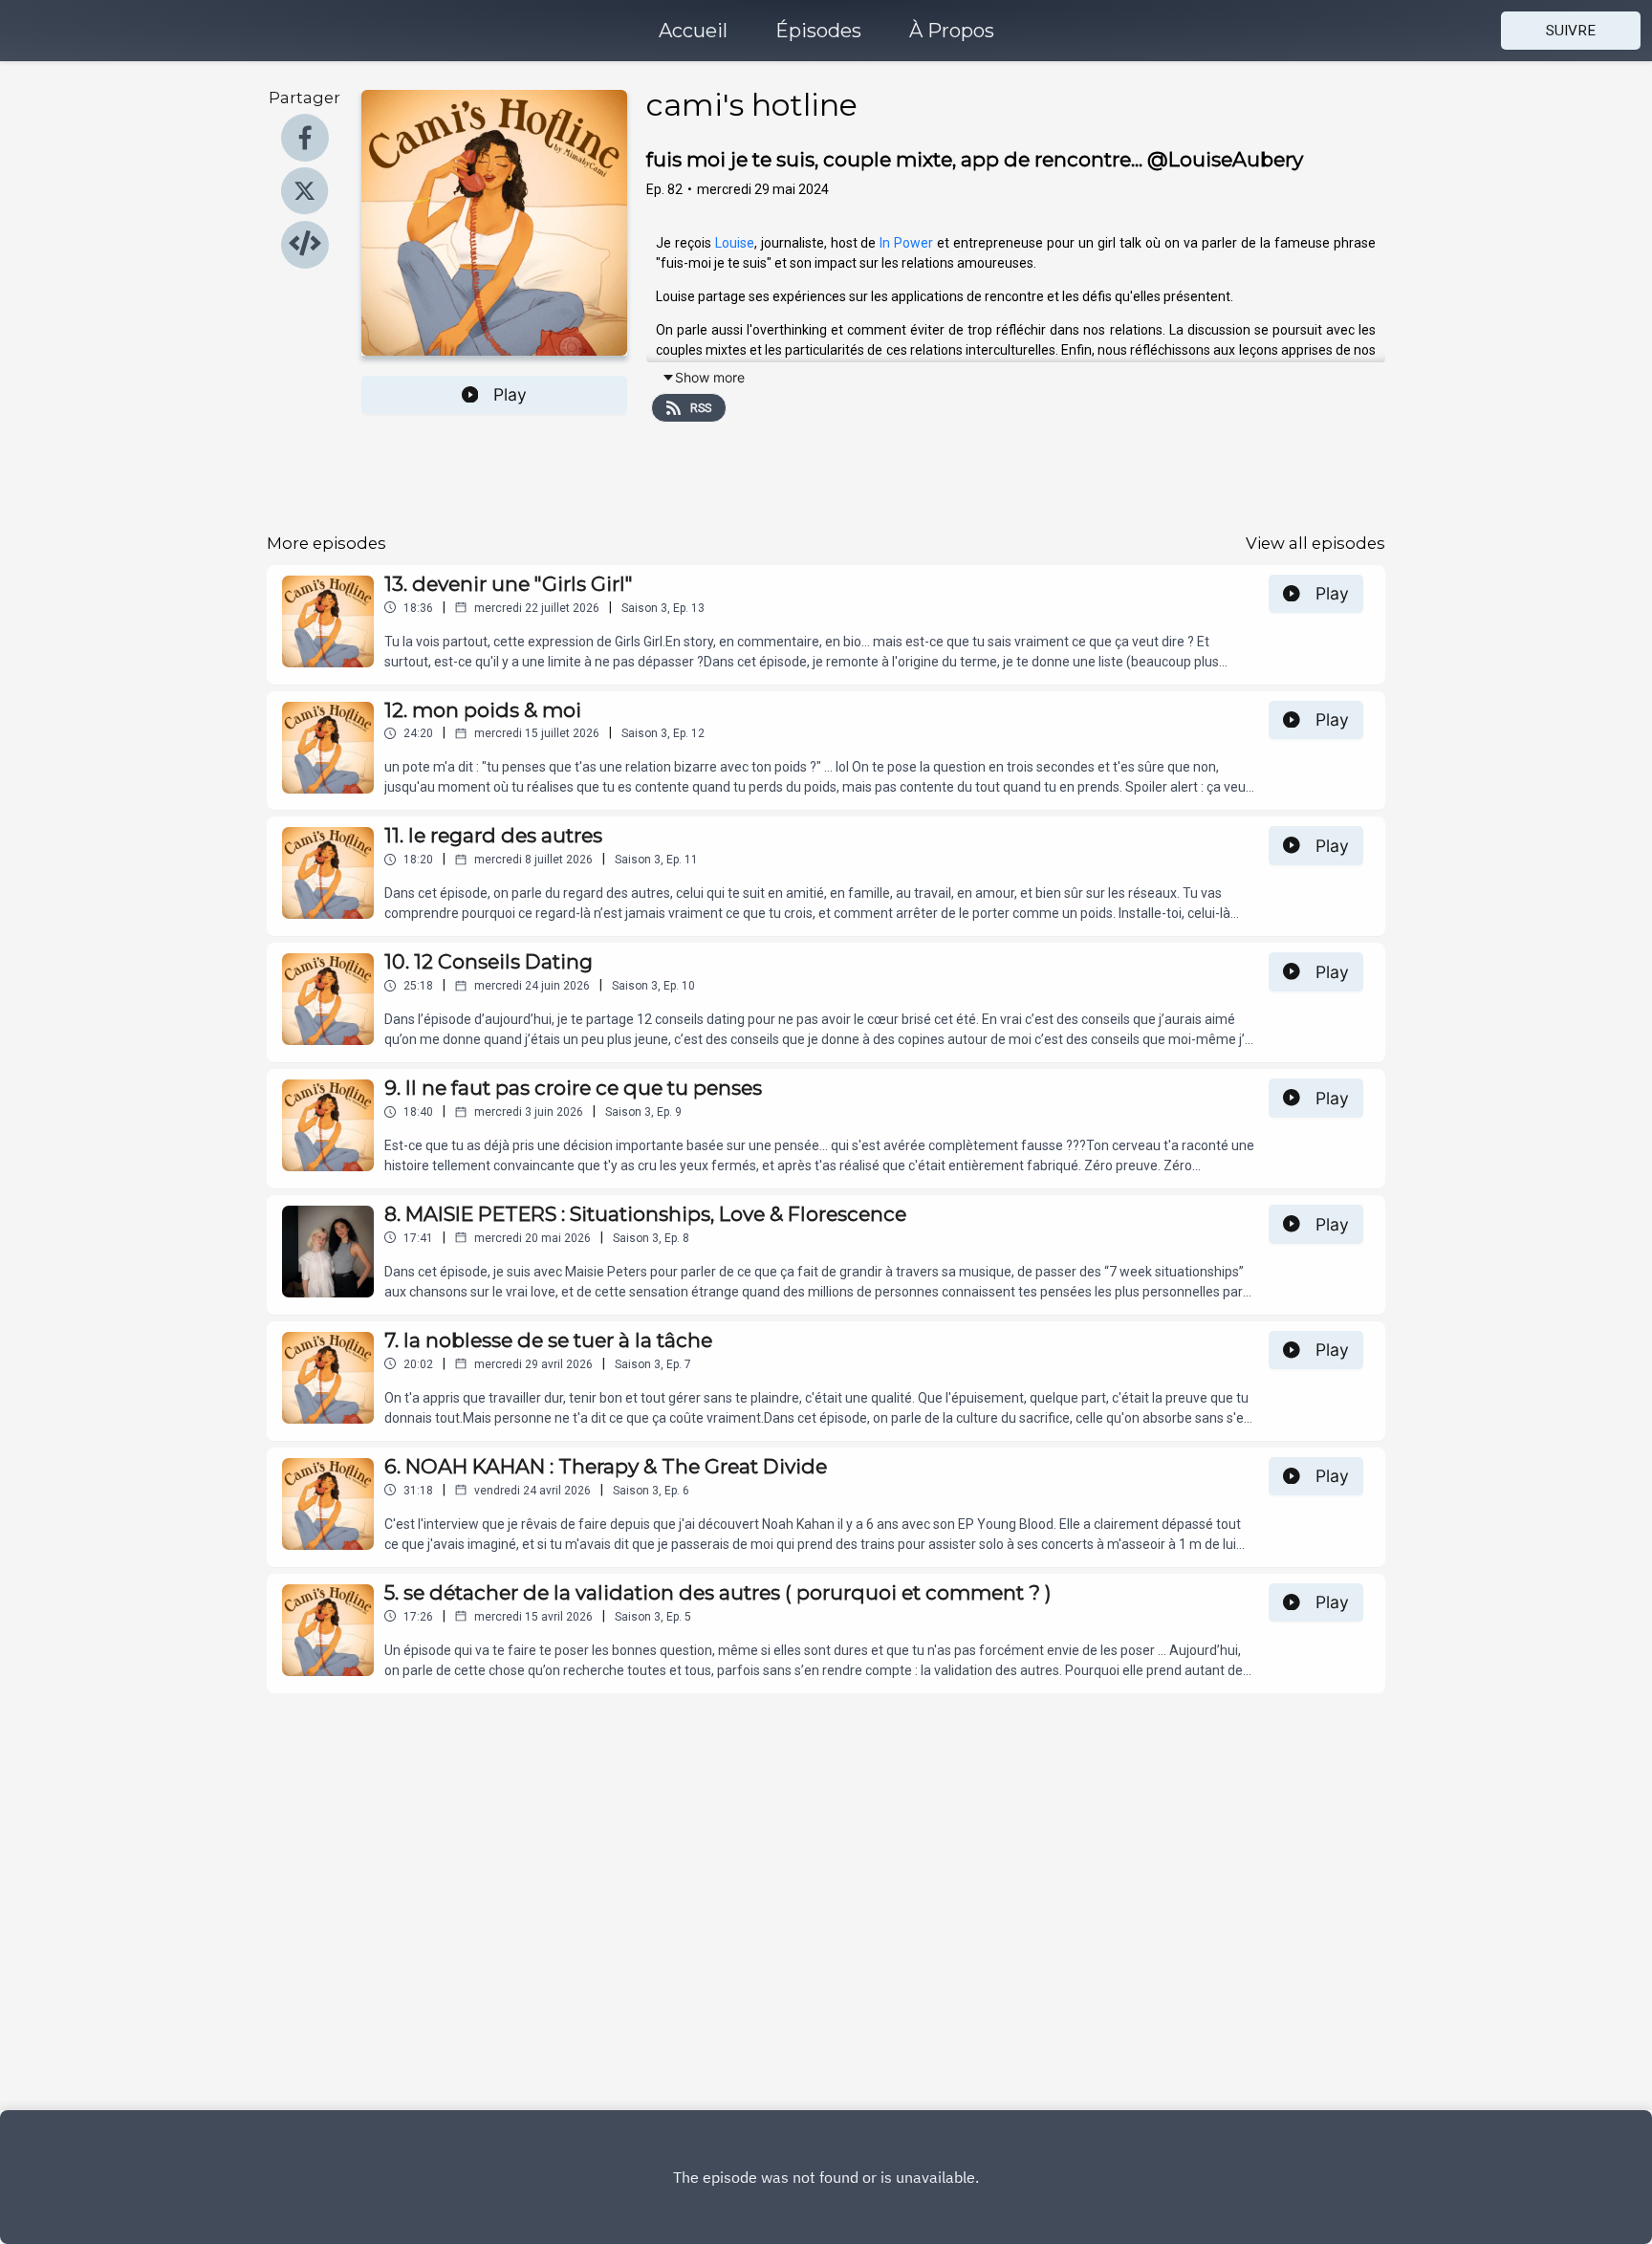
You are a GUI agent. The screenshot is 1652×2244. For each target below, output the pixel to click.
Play (510, 394)
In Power (905, 243)
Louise (735, 243)
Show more (710, 377)
